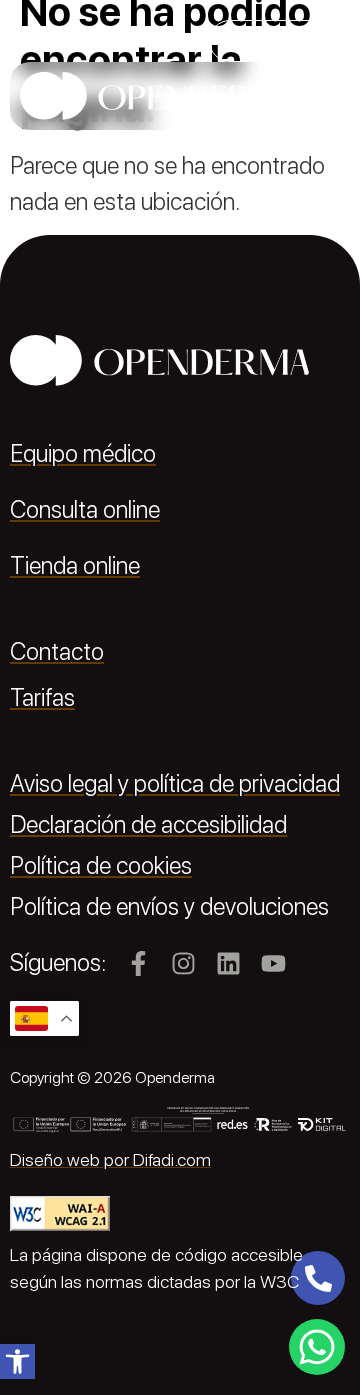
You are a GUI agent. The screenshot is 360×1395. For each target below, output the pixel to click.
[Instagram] (183, 963)
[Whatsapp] (317, 1347)
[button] (17, 1361)
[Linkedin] (228, 963)
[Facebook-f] (138, 963)
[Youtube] (273, 963)
